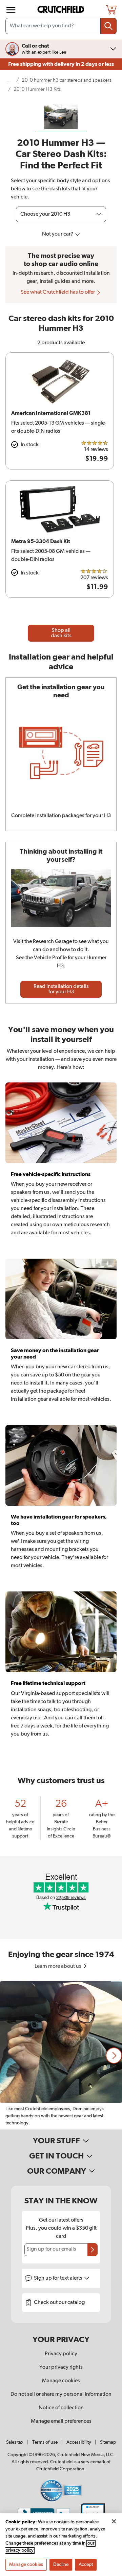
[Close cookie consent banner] (114, 2521)
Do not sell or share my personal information (61, 2394)
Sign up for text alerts (59, 2278)
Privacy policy (61, 2354)
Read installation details (61, 989)
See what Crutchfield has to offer (58, 292)
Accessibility (79, 2442)
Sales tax (15, 2442)
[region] (61, 2055)
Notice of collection (61, 2408)
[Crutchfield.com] (62, 10)
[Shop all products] (11, 10)
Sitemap (108, 2442)
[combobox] (61, 26)
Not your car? (58, 234)
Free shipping (61, 64)
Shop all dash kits (61, 633)
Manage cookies (61, 2381)
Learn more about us (58, 1966)
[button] (114, 2056)
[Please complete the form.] (93, 2250)
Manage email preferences (61, 2421)
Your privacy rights (61, 2367)
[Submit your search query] (108, 26)
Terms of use (45, 2442)
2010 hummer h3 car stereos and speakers (67, 80)
